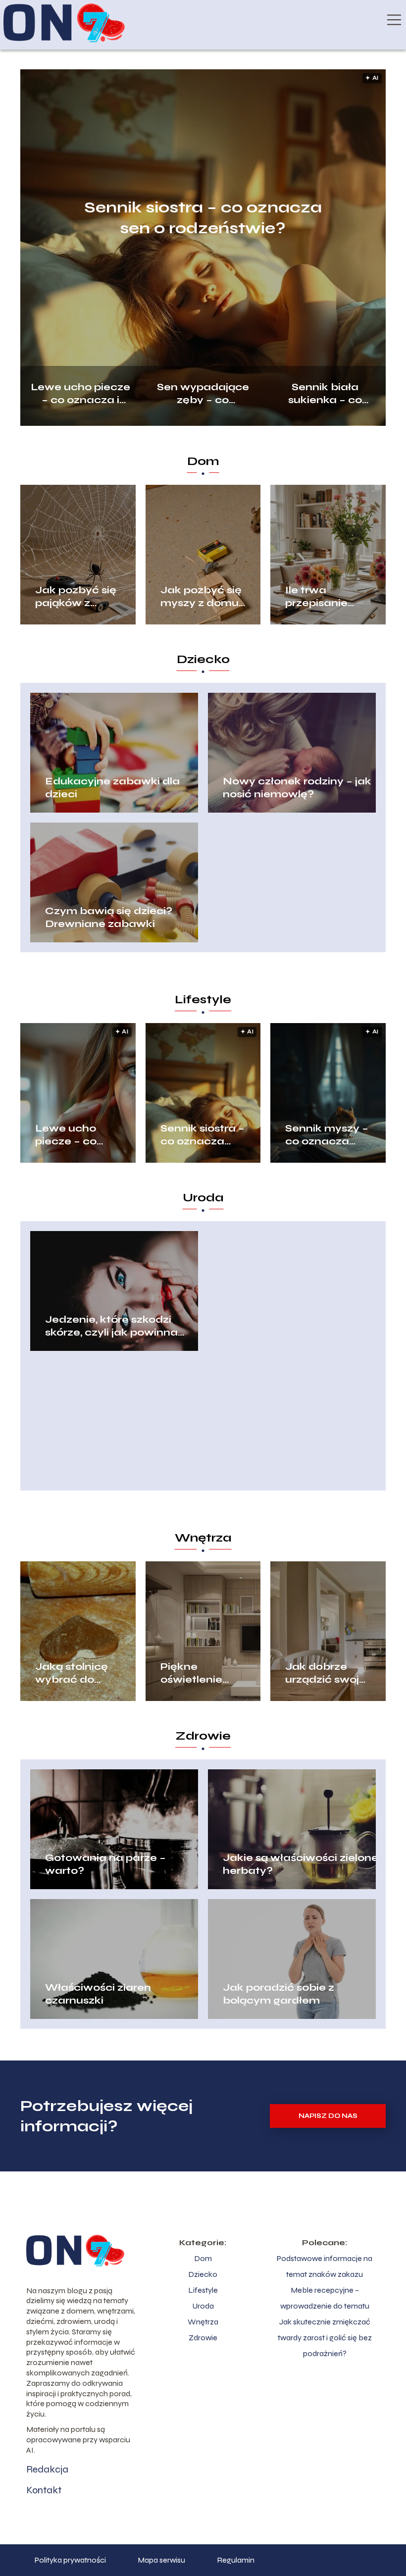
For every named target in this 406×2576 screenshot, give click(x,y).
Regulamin (236, 2560)
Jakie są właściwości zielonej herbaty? (302, 1864)
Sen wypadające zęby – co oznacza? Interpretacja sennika (203, 392)
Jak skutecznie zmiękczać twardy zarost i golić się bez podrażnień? (325, 2338)
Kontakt (44, 2490)
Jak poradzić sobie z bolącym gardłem (279, 1994)
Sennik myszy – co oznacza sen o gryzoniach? (327, 1135)
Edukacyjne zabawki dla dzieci (112, 788)
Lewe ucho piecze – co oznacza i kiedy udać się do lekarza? (80, 392)
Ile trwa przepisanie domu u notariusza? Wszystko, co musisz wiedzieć (321, 597)
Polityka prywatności (70, 2560)
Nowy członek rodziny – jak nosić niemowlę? (297, 788)
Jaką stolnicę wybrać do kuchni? (72, 1673)
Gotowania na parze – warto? (105, 1864)
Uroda (203, 1198)
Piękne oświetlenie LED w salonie (199, 1673)
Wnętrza (203, 1538)
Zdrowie (203, 1736)
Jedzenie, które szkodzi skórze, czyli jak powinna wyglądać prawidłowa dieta (122, 1326)
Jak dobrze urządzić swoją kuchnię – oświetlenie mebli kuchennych (326, 1673)
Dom (203, 461)
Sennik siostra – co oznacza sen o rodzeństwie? (203, 218)
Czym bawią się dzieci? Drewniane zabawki (109, 917)
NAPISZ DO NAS (328, 2116)
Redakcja (47, 2469)
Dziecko (203, 659)
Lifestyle (203, 1000)
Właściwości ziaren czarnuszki (98, 1994)
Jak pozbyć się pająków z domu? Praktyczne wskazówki (76, 597)
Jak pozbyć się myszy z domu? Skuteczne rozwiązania (203, 597)
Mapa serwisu (161, 2560)
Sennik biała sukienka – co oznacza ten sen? (325, 392)
